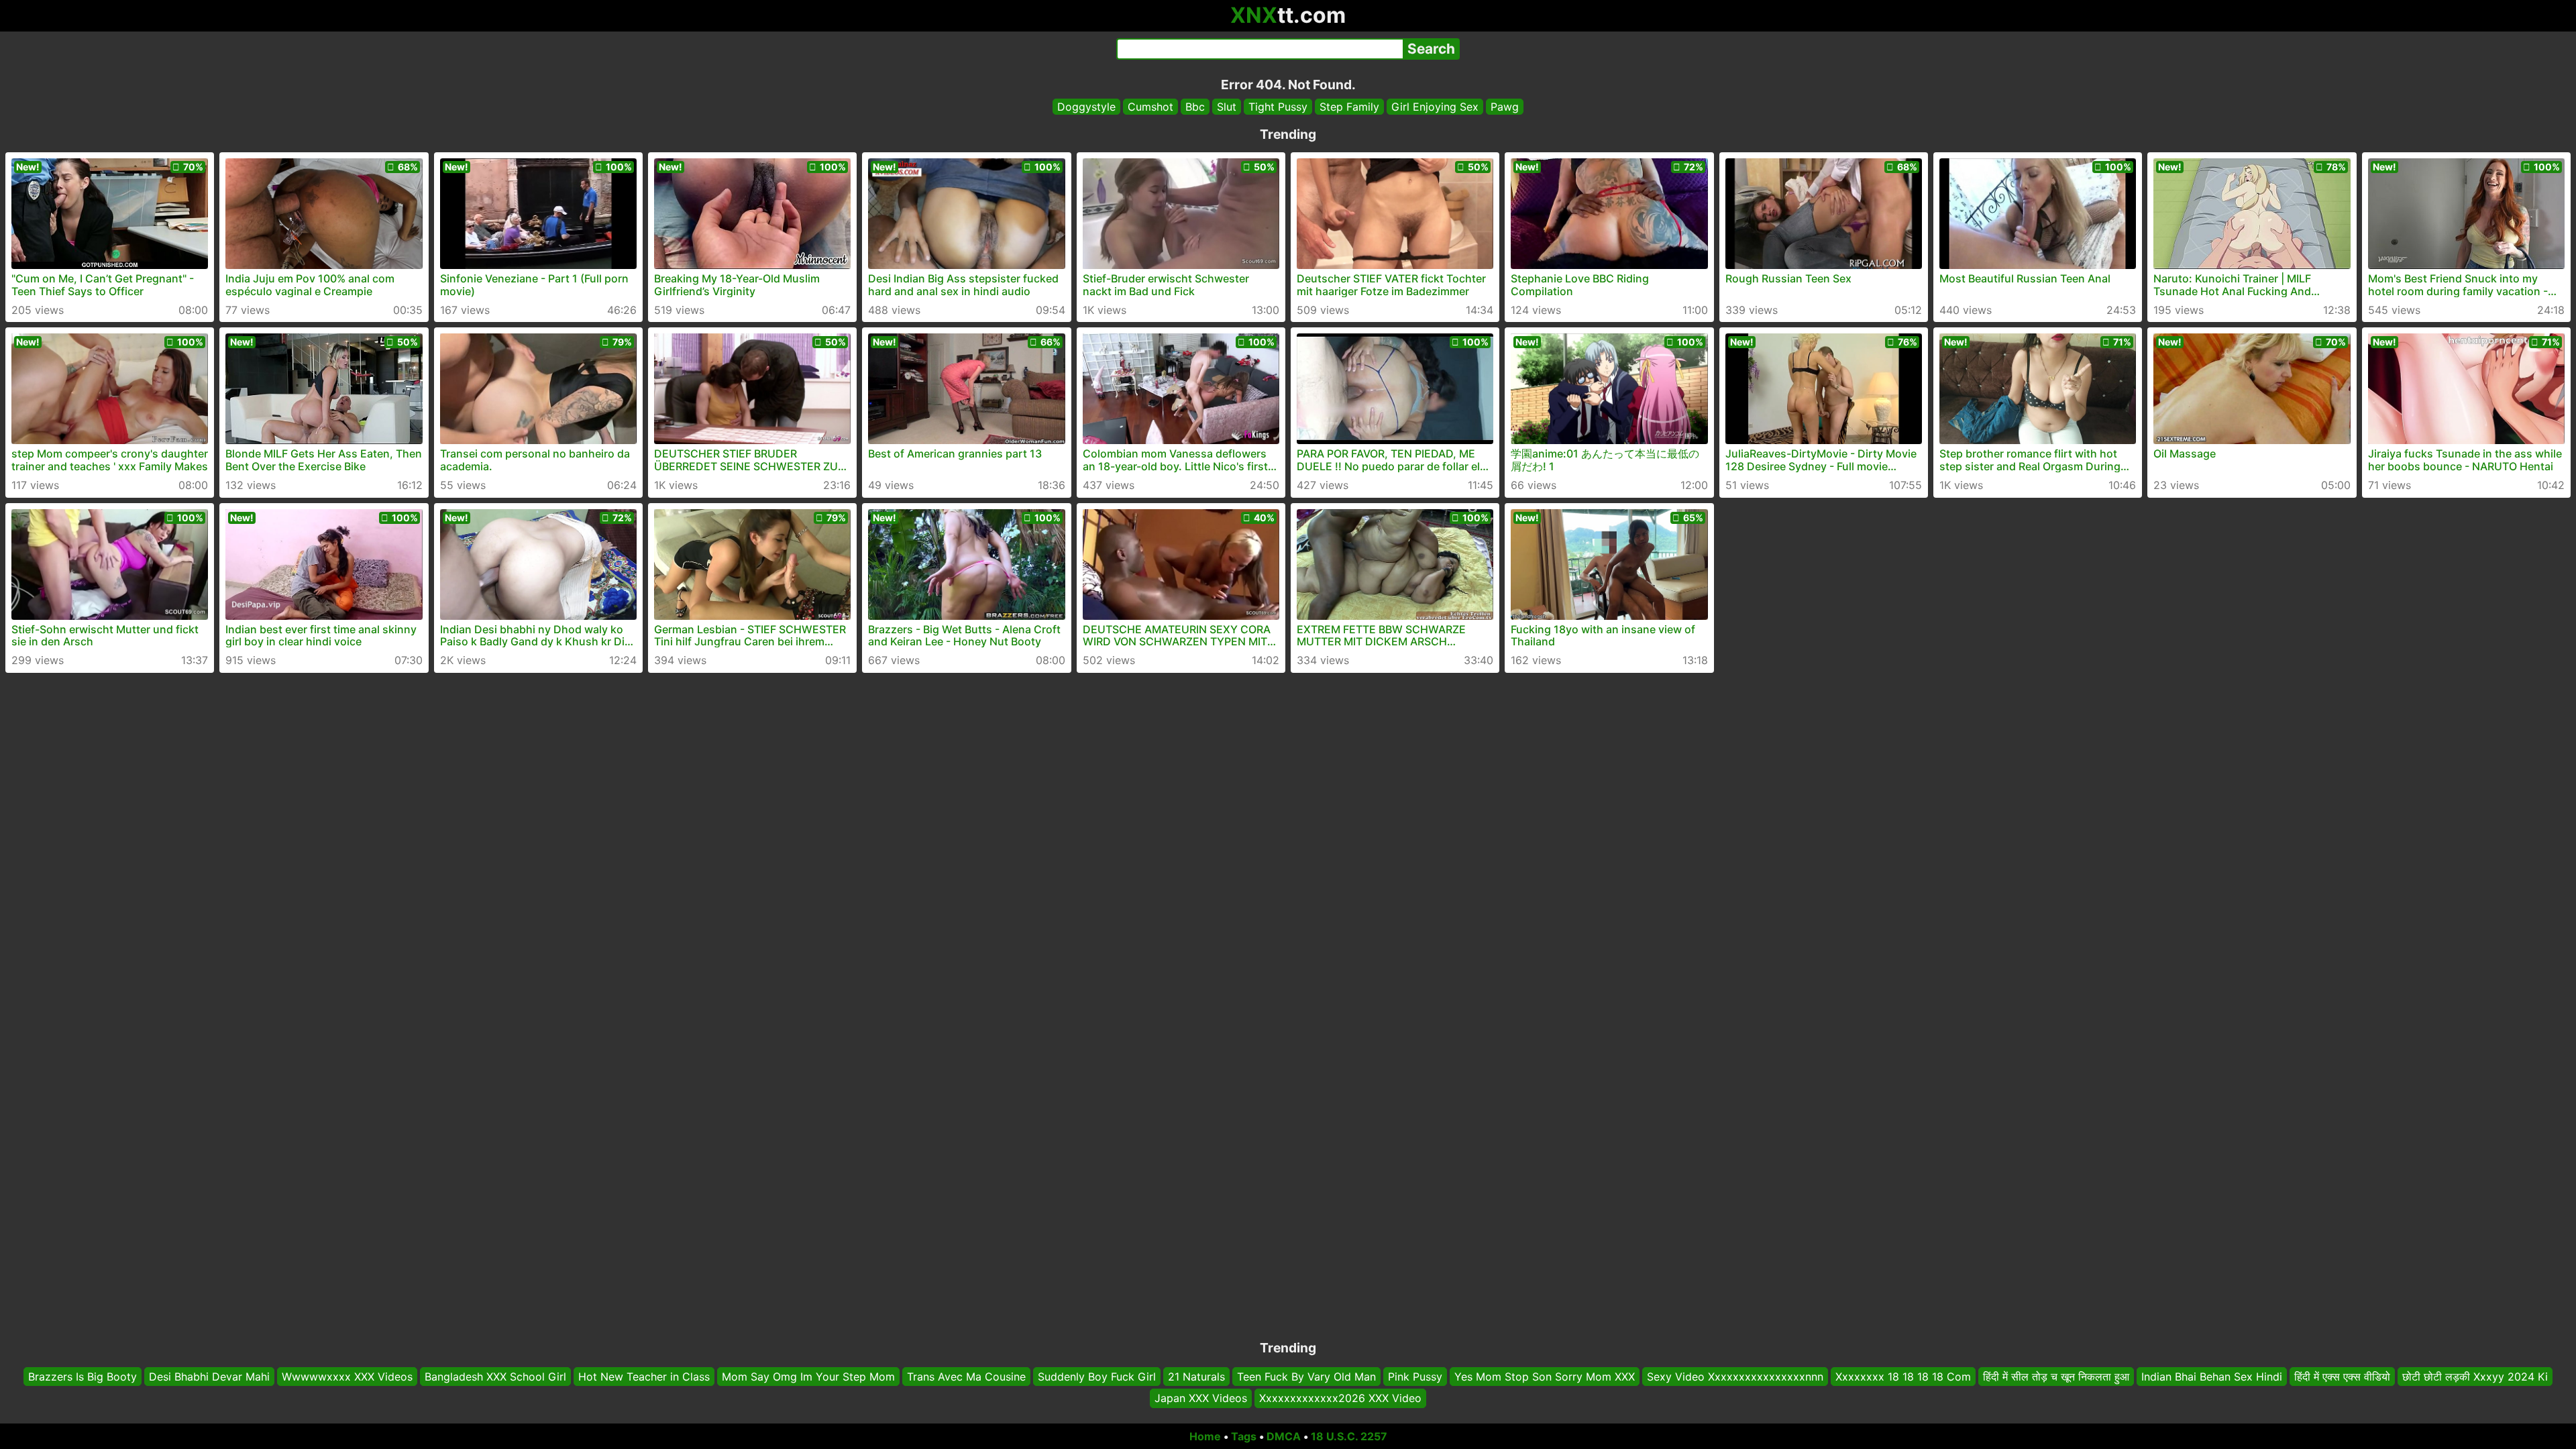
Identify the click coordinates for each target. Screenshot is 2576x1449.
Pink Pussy (1415, 1377)
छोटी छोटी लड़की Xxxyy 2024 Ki (2475, 1377)
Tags (1244, 1436)
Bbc (1195, 107)
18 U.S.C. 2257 (1349, 1436)
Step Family (1349, 107)
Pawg (1505, 107)
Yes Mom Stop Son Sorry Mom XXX (1545, 1377)
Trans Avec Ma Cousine (966, 1377)
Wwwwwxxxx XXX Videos (347, 1377)
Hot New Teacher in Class (644, 1377)
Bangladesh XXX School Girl (495, 1377)
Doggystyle (1086, 107)
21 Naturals (1196, 1377)
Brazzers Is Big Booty (83, 1377)
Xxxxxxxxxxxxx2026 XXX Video (1340, 1399)
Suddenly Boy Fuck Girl (1097, 1377)
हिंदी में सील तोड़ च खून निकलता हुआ (2056, 1377)
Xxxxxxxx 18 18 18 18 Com (1903, 1377)
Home (1205, 1436)
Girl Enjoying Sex (1435, 107)
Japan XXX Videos (1201, 1399)
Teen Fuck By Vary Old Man (1306, 1377)
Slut (1227, 107)
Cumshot (1150, 107)
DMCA (1284, 1436)
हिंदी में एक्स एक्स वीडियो (2342, 1377)
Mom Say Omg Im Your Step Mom (808, 1377)
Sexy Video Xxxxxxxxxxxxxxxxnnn (1735, 1377)
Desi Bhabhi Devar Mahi (209, 1377)
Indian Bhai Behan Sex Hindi (2212, 1377)
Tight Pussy (1278, 107)
